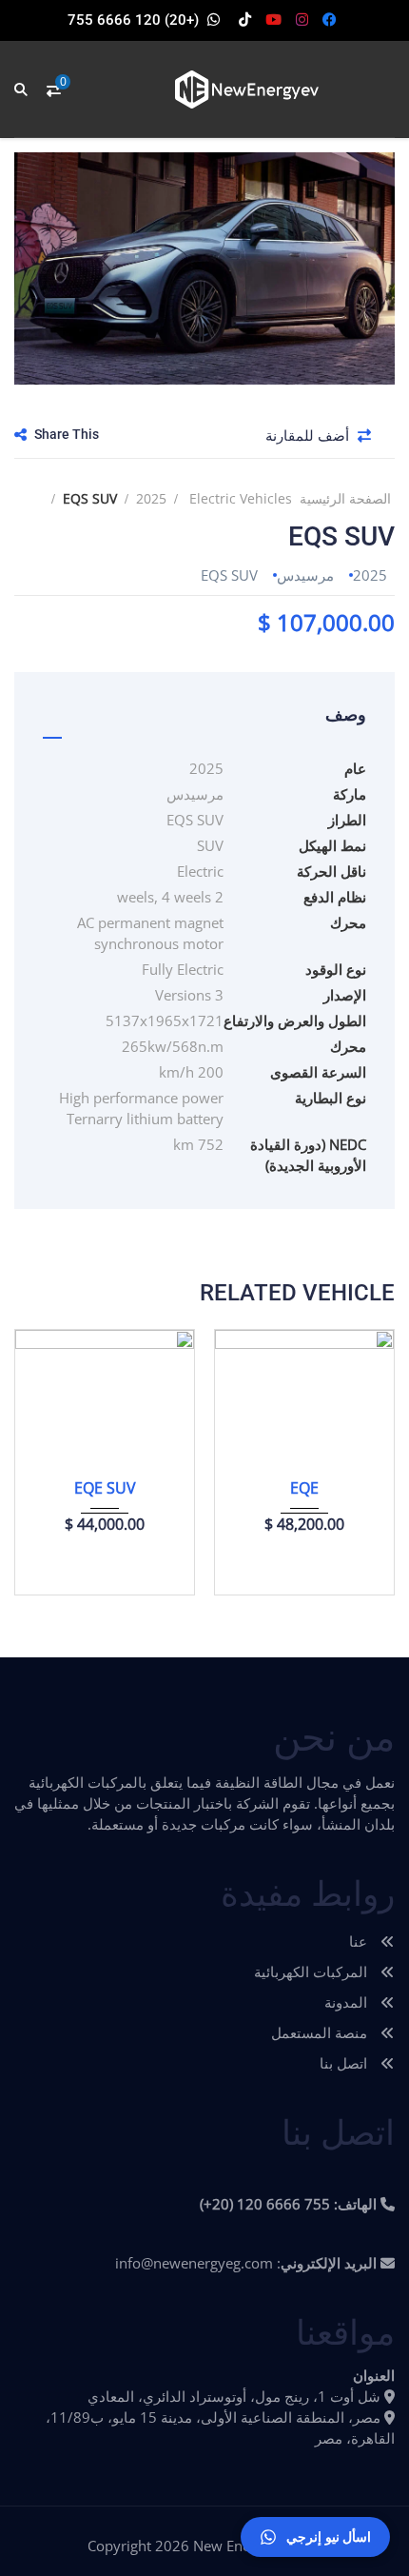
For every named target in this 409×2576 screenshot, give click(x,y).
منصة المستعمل (321, 2032)
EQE (304, 1488)
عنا (360, 1941)
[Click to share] (20, 434)
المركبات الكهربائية (312, 1972)
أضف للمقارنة (309, 435)
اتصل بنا (345, 2063)
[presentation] (43, 1457)
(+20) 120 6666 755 (133, 20)
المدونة (348, 2002)
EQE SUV (105, 1488)
